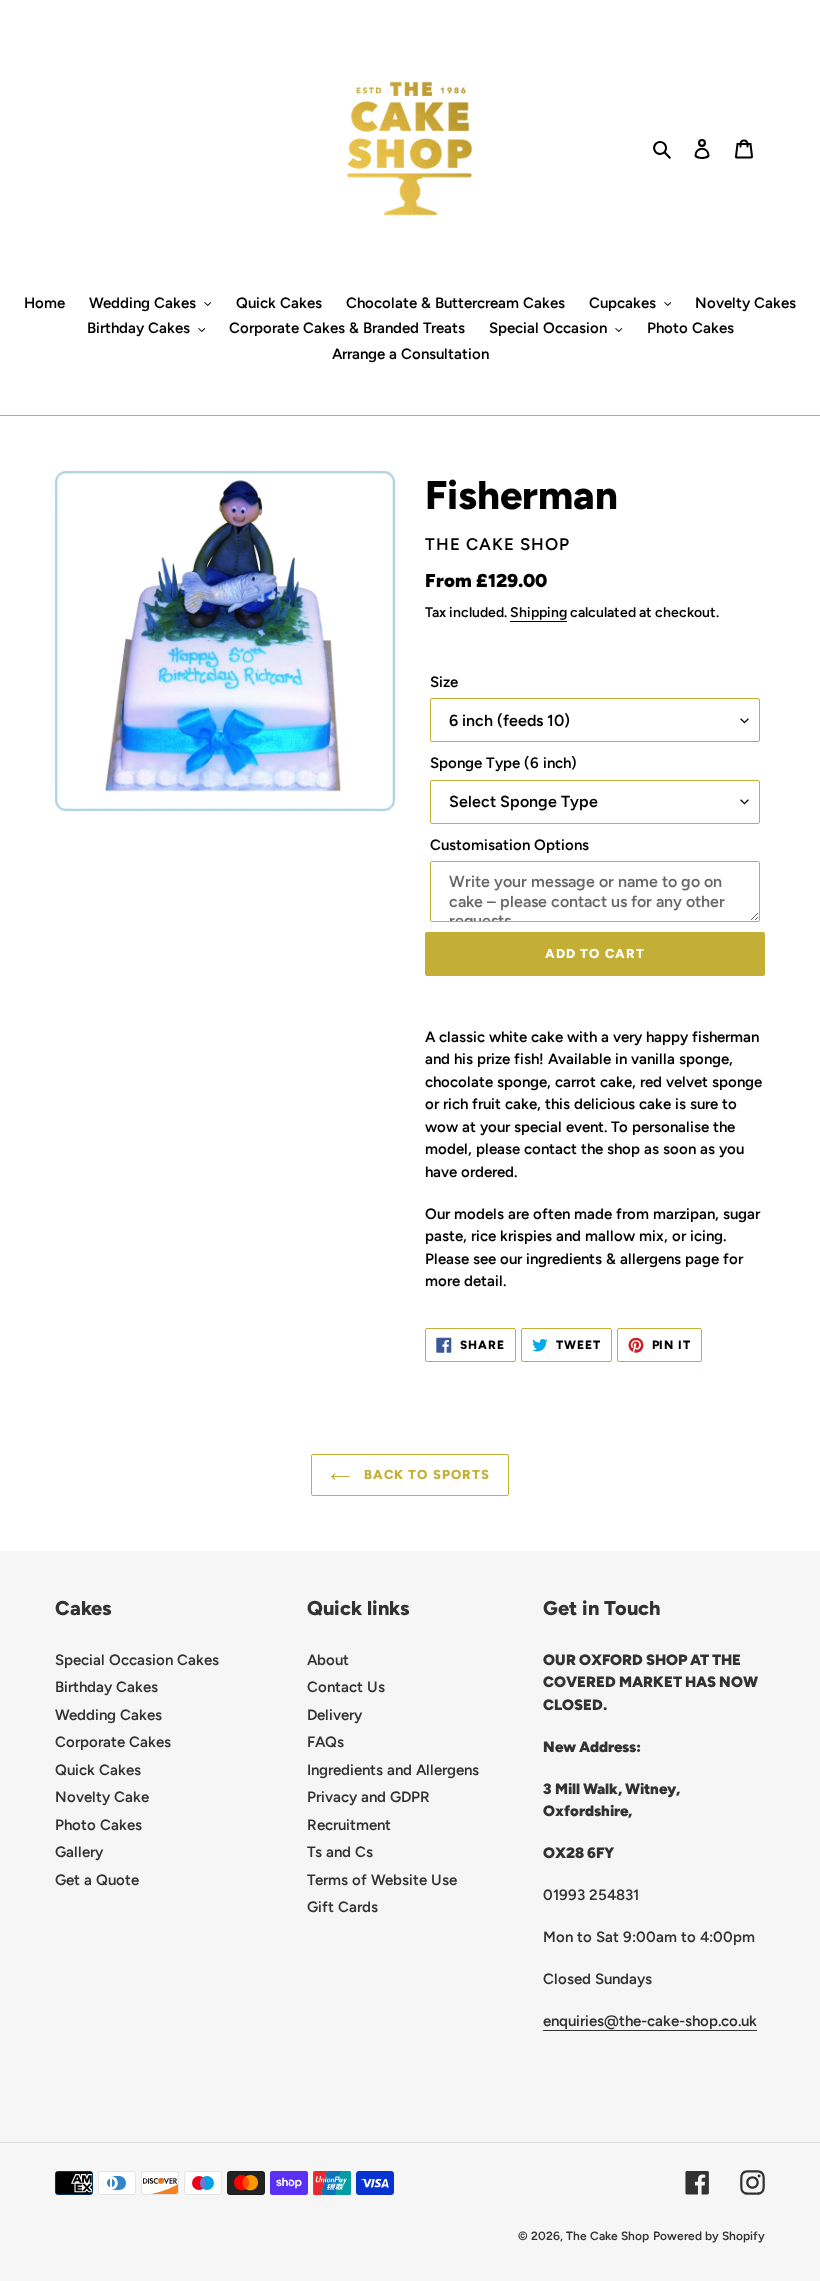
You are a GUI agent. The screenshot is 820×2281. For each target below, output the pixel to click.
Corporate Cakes (113, 1742)
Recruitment (349, 1825)
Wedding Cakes (108, 1715)
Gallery (79, 1852)
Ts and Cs (340, 1852)
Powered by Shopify (709, 2236)
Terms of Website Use (382, 1880)
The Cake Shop (607, 2236)
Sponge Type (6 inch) (503, 763)
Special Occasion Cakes (137, 1660)
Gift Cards (342, 1907)
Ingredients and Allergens (393, 1770)
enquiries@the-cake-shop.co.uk (650, 2021)
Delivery (334, 1715)
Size (444, 682)
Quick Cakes (98, 1770)
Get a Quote (97, 1880)
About (328, 1660)
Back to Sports (425, 1474)
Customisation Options (509, 845)
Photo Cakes (98, 1825)
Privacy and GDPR (368, 1797)
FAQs (325, 1742)
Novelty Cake (102, 1797)
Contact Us (346, 1687)
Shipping (538, 612)
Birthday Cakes (106, 1687)
